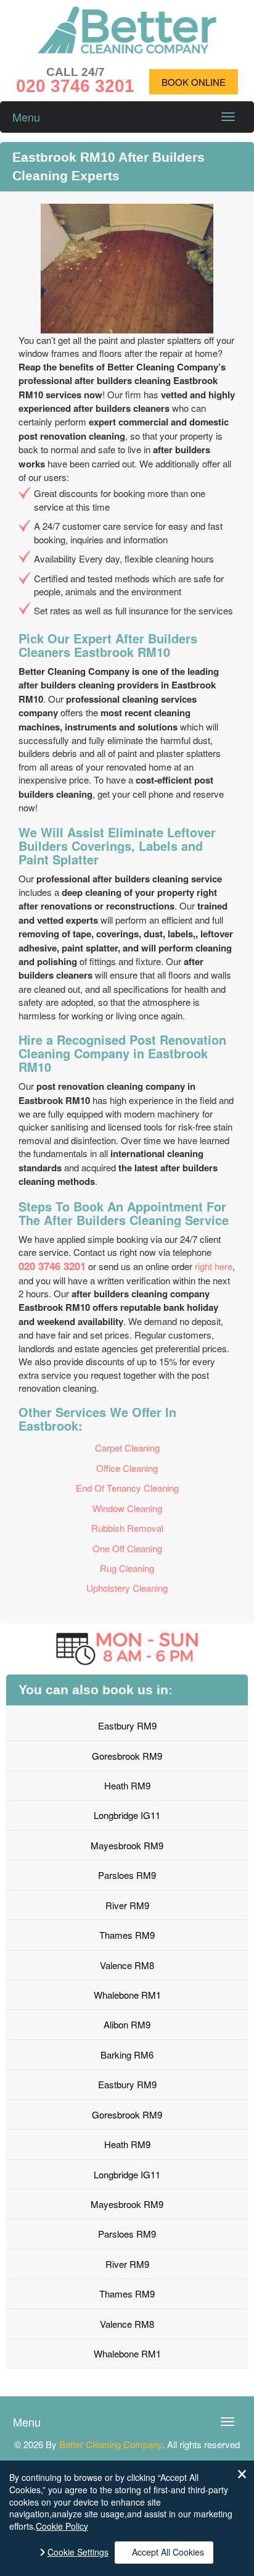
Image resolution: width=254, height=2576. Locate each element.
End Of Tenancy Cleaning (127, 1488)
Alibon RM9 (127, 2024)
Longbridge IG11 (127, 1815)
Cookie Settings (78, 2552)
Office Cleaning (127, 1468)
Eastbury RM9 (127, 1725)
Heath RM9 (127, 1785)
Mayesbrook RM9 (127, 1845)
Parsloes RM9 (127, 1875)
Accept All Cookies (168, 2552)
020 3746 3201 (52, 1266)
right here (214, 1266)
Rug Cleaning (127, 1568)
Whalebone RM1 (127, 1995)
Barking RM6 (127, 2055)
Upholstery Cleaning (127, 1588)
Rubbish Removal (127, 1528)
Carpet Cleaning (127, 1448)
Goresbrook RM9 (127, 1756)
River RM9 (127, 1905)
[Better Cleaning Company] (127, 50)
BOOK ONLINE (194, 82)
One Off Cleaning (127, 1548)
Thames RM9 (127, 1935)
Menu (26, 117)
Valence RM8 (127, 1965)
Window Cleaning (127, 1508)
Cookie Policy (62, 2526)
